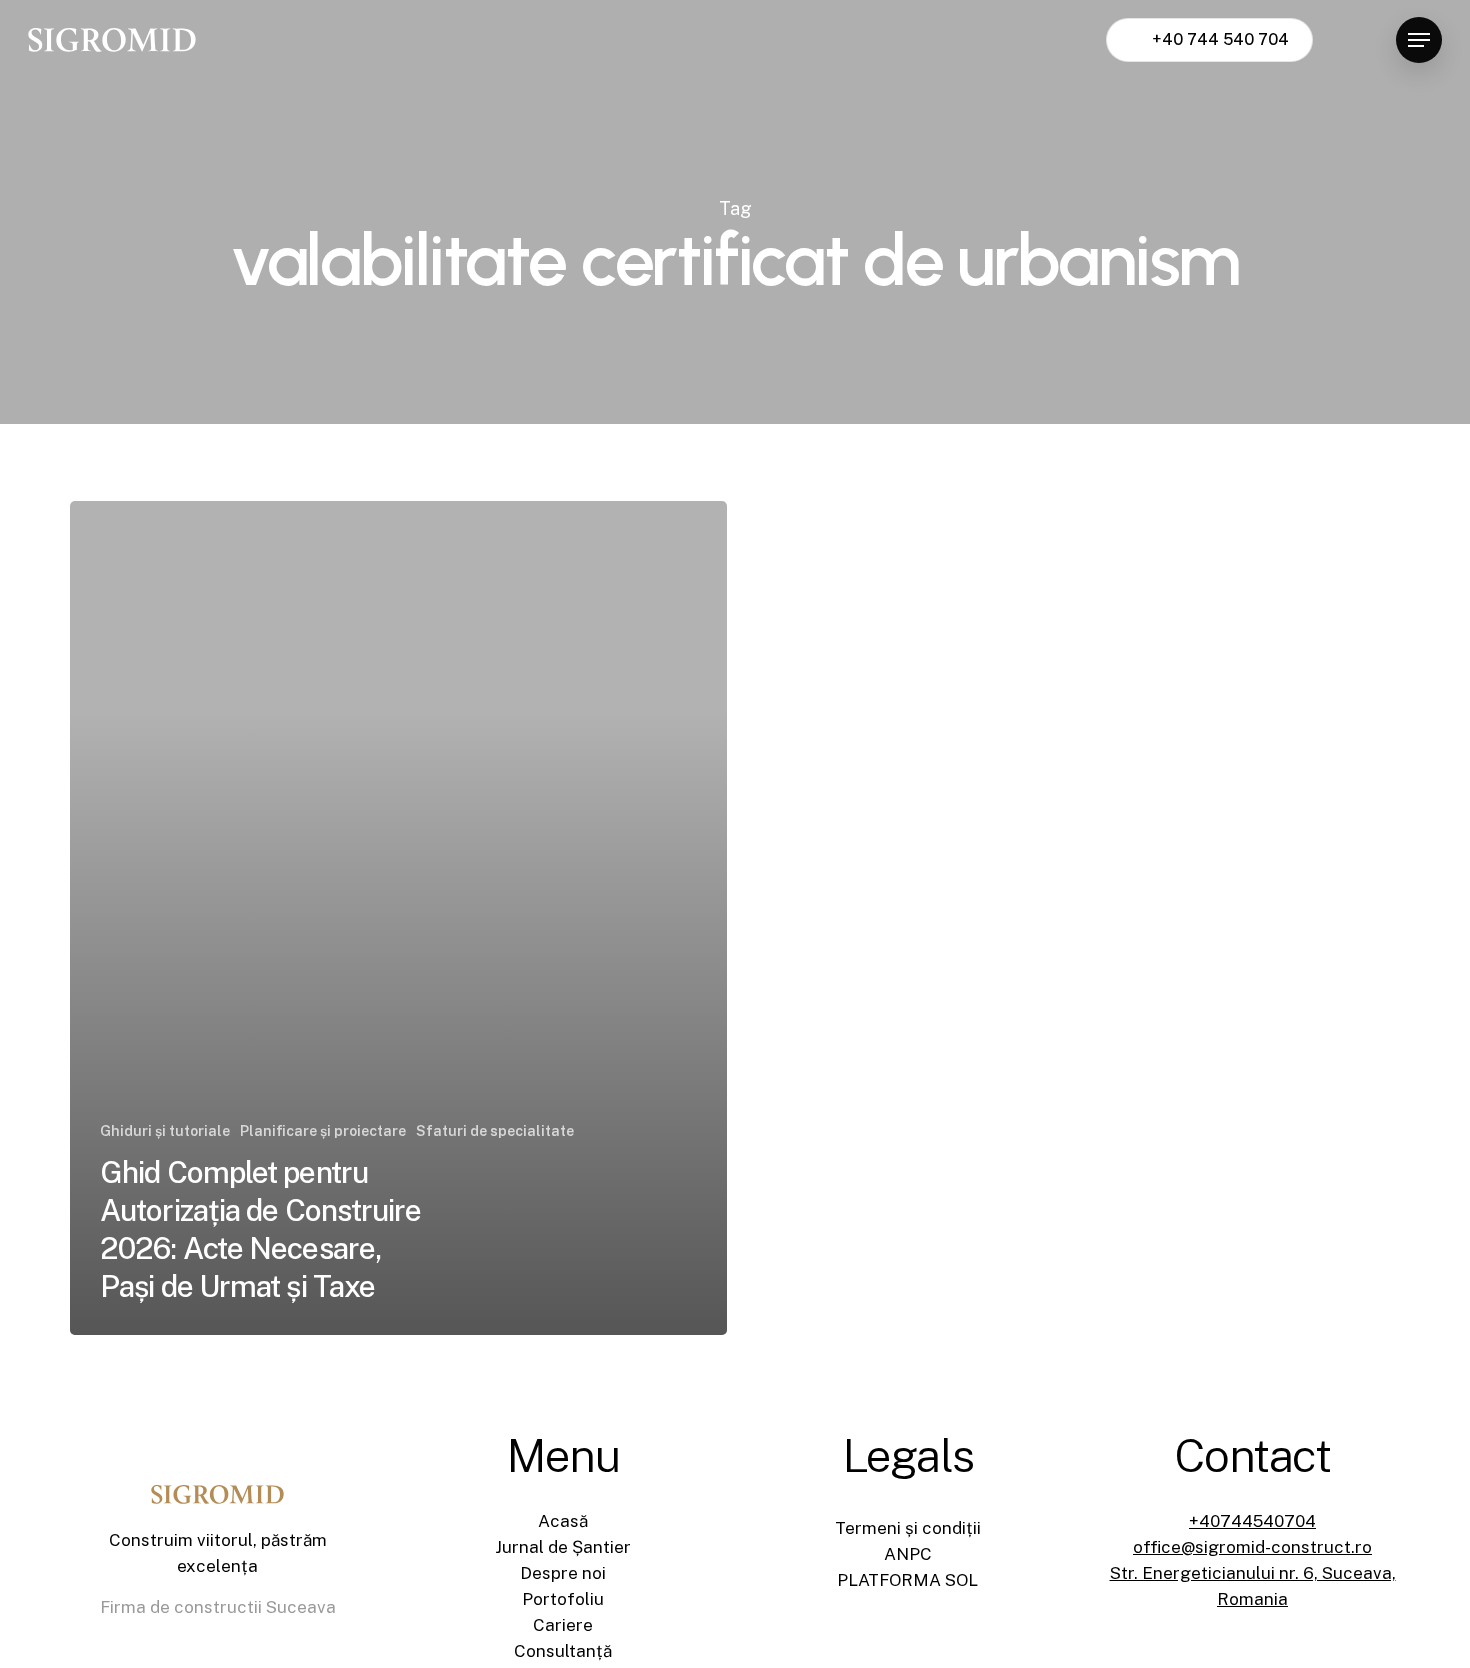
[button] (1419, 40)
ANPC (908, 1554)
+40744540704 (1252, 1521)
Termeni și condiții (908, 1528)
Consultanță (563, 1651)
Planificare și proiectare (323, 1131)
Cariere (563, 1625)
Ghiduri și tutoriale (165, 1131)
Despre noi (563, 1573)
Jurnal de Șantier (563, 1547)
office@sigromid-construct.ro (1252, 1547)
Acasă (563, 1521)
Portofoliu (563, 1599)
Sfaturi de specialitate (495, 1131)
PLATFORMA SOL (907, 1580)
